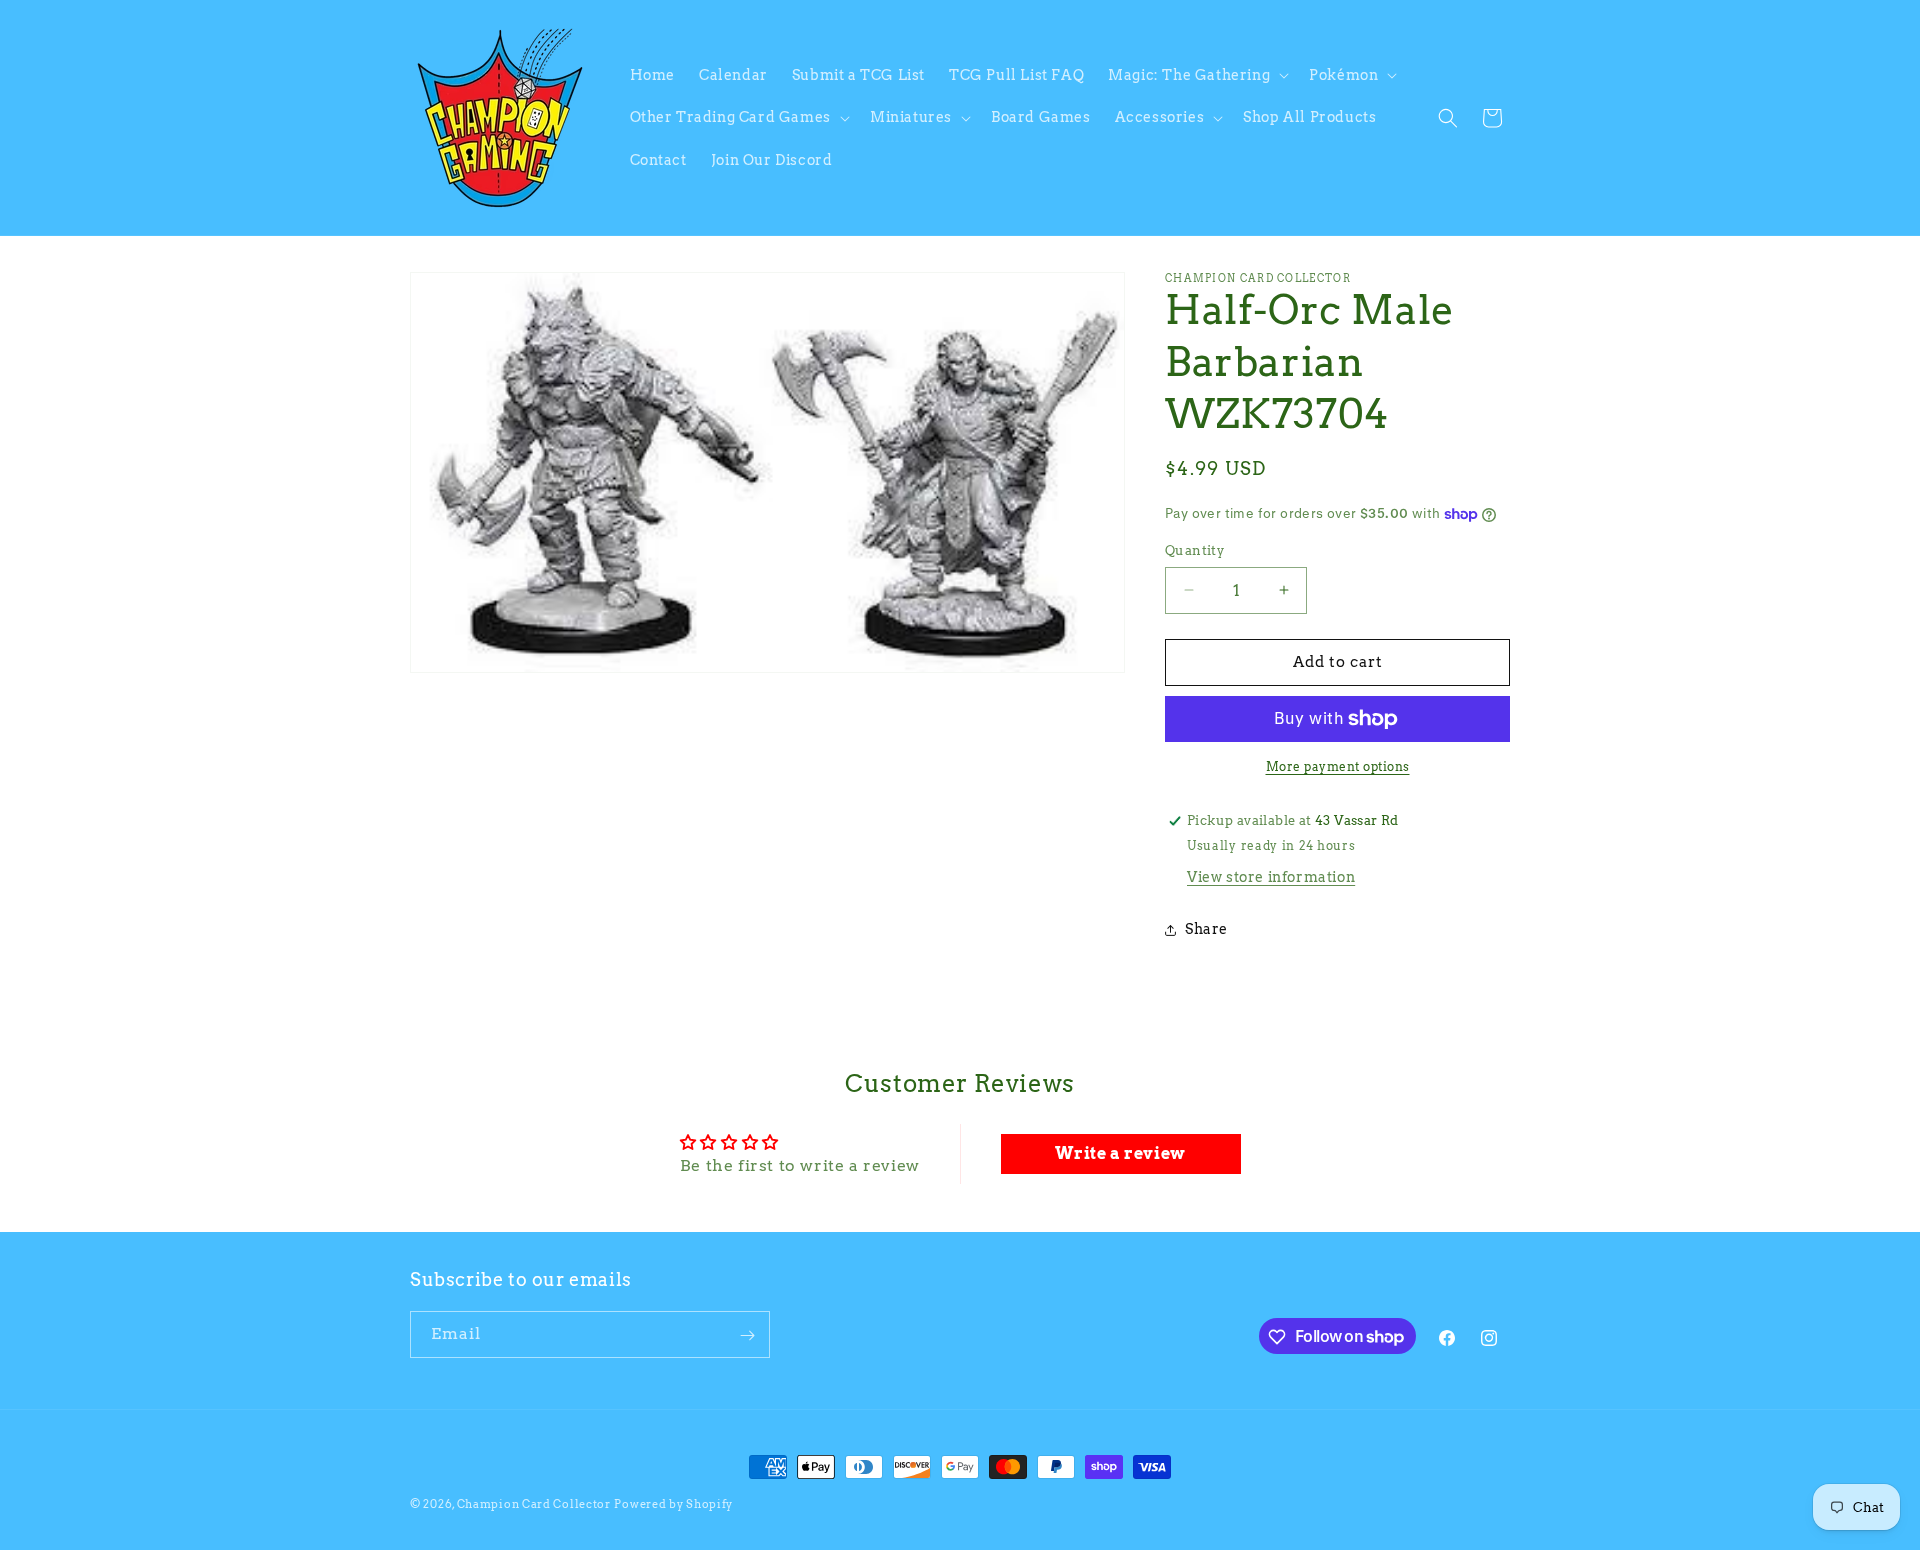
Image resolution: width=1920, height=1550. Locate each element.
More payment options (1338, 766)
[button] (1196, 75)
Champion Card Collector (534, 1504)
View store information (1271, 877)
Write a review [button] (1120, 1153)
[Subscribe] (747, 1335)
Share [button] (1206, 929)
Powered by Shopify (673, 1504)
